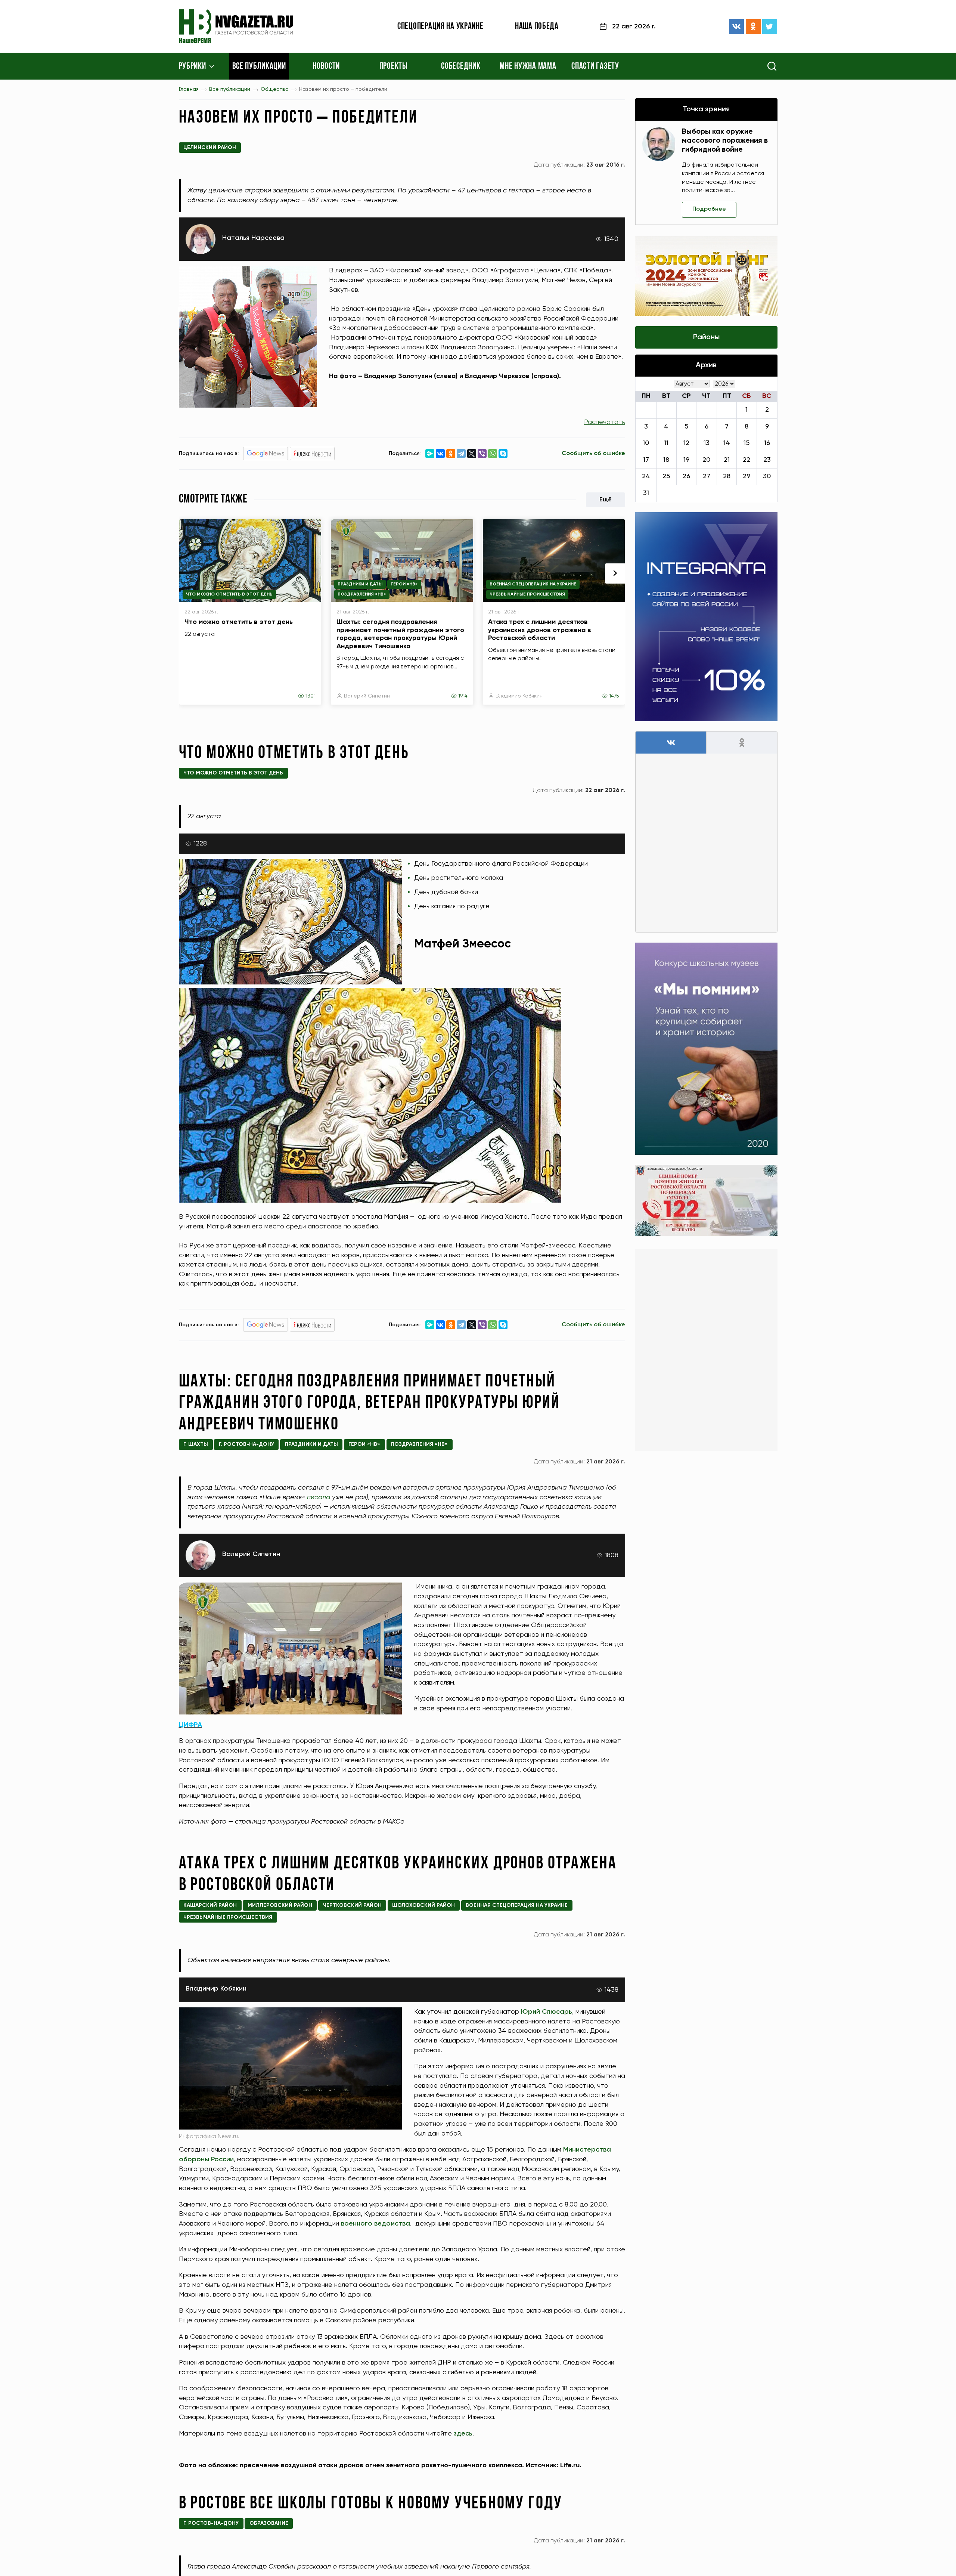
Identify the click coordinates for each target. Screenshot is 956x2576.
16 (767, 443)
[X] (472, 454)
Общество (275, 89)
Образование (269, 2523)
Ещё (606, 500)
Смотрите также (213, 500)
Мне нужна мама (528, 67)
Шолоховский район (423, 1905)
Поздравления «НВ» (362, 594)
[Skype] (503, 454)
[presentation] (615, 573)
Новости (326, 67)
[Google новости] (266, 454)
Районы (706, 337)
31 (646, 493)
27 (707, 476)
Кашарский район (210, 1905)
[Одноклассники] (753, 27)
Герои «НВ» (404, 584)
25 (666, 476)
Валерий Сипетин (367, 696)
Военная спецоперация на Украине (533, 584)
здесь (463, 2434)
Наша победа (537, 27)
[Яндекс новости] (312, 454)
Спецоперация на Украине (440, 27)
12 (686, 443)
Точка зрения (706, 109)
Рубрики (193, 67)
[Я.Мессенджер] (430, 454)
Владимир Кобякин (519, 696)
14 (727, 443)
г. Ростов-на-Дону (246, 1444)
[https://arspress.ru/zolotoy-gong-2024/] (706, 276)
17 (646, 460)
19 (686, 460)
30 (767, 476)
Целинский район (210, 148)
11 (666, 443)
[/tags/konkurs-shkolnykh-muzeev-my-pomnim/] (706, 1049)
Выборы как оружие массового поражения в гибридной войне (725, 141)
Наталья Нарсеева (253, 238)
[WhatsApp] (493, 454)
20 (706, 460)
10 (646, 443)
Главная (189, 89)
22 (747, 460)
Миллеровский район (280, 1905)
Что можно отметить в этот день (229, 594)
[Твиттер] (770, 27)
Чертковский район (352, 1905)
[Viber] (482, 454)
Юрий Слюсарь (547, 2012)
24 (646, 476)
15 (747, 443)
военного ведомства (375, 2224)
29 (747, 476)
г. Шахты (196, 1444)
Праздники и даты (360, 584)
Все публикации (259, 67)
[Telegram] (461, 454)
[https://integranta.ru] (706, 617)
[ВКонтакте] (736, 27)
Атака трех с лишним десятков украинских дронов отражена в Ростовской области (540, 630)
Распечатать (605, 422)
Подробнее (709, 209)
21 (727, 460)
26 (686, 476)
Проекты (394, 67)
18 (666, 460)
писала (319, 1497)
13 (707, 443)
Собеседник (461, 67)
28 (727, 476)
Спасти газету (595, 67)
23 (767, 460)
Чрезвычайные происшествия (527, 594)
